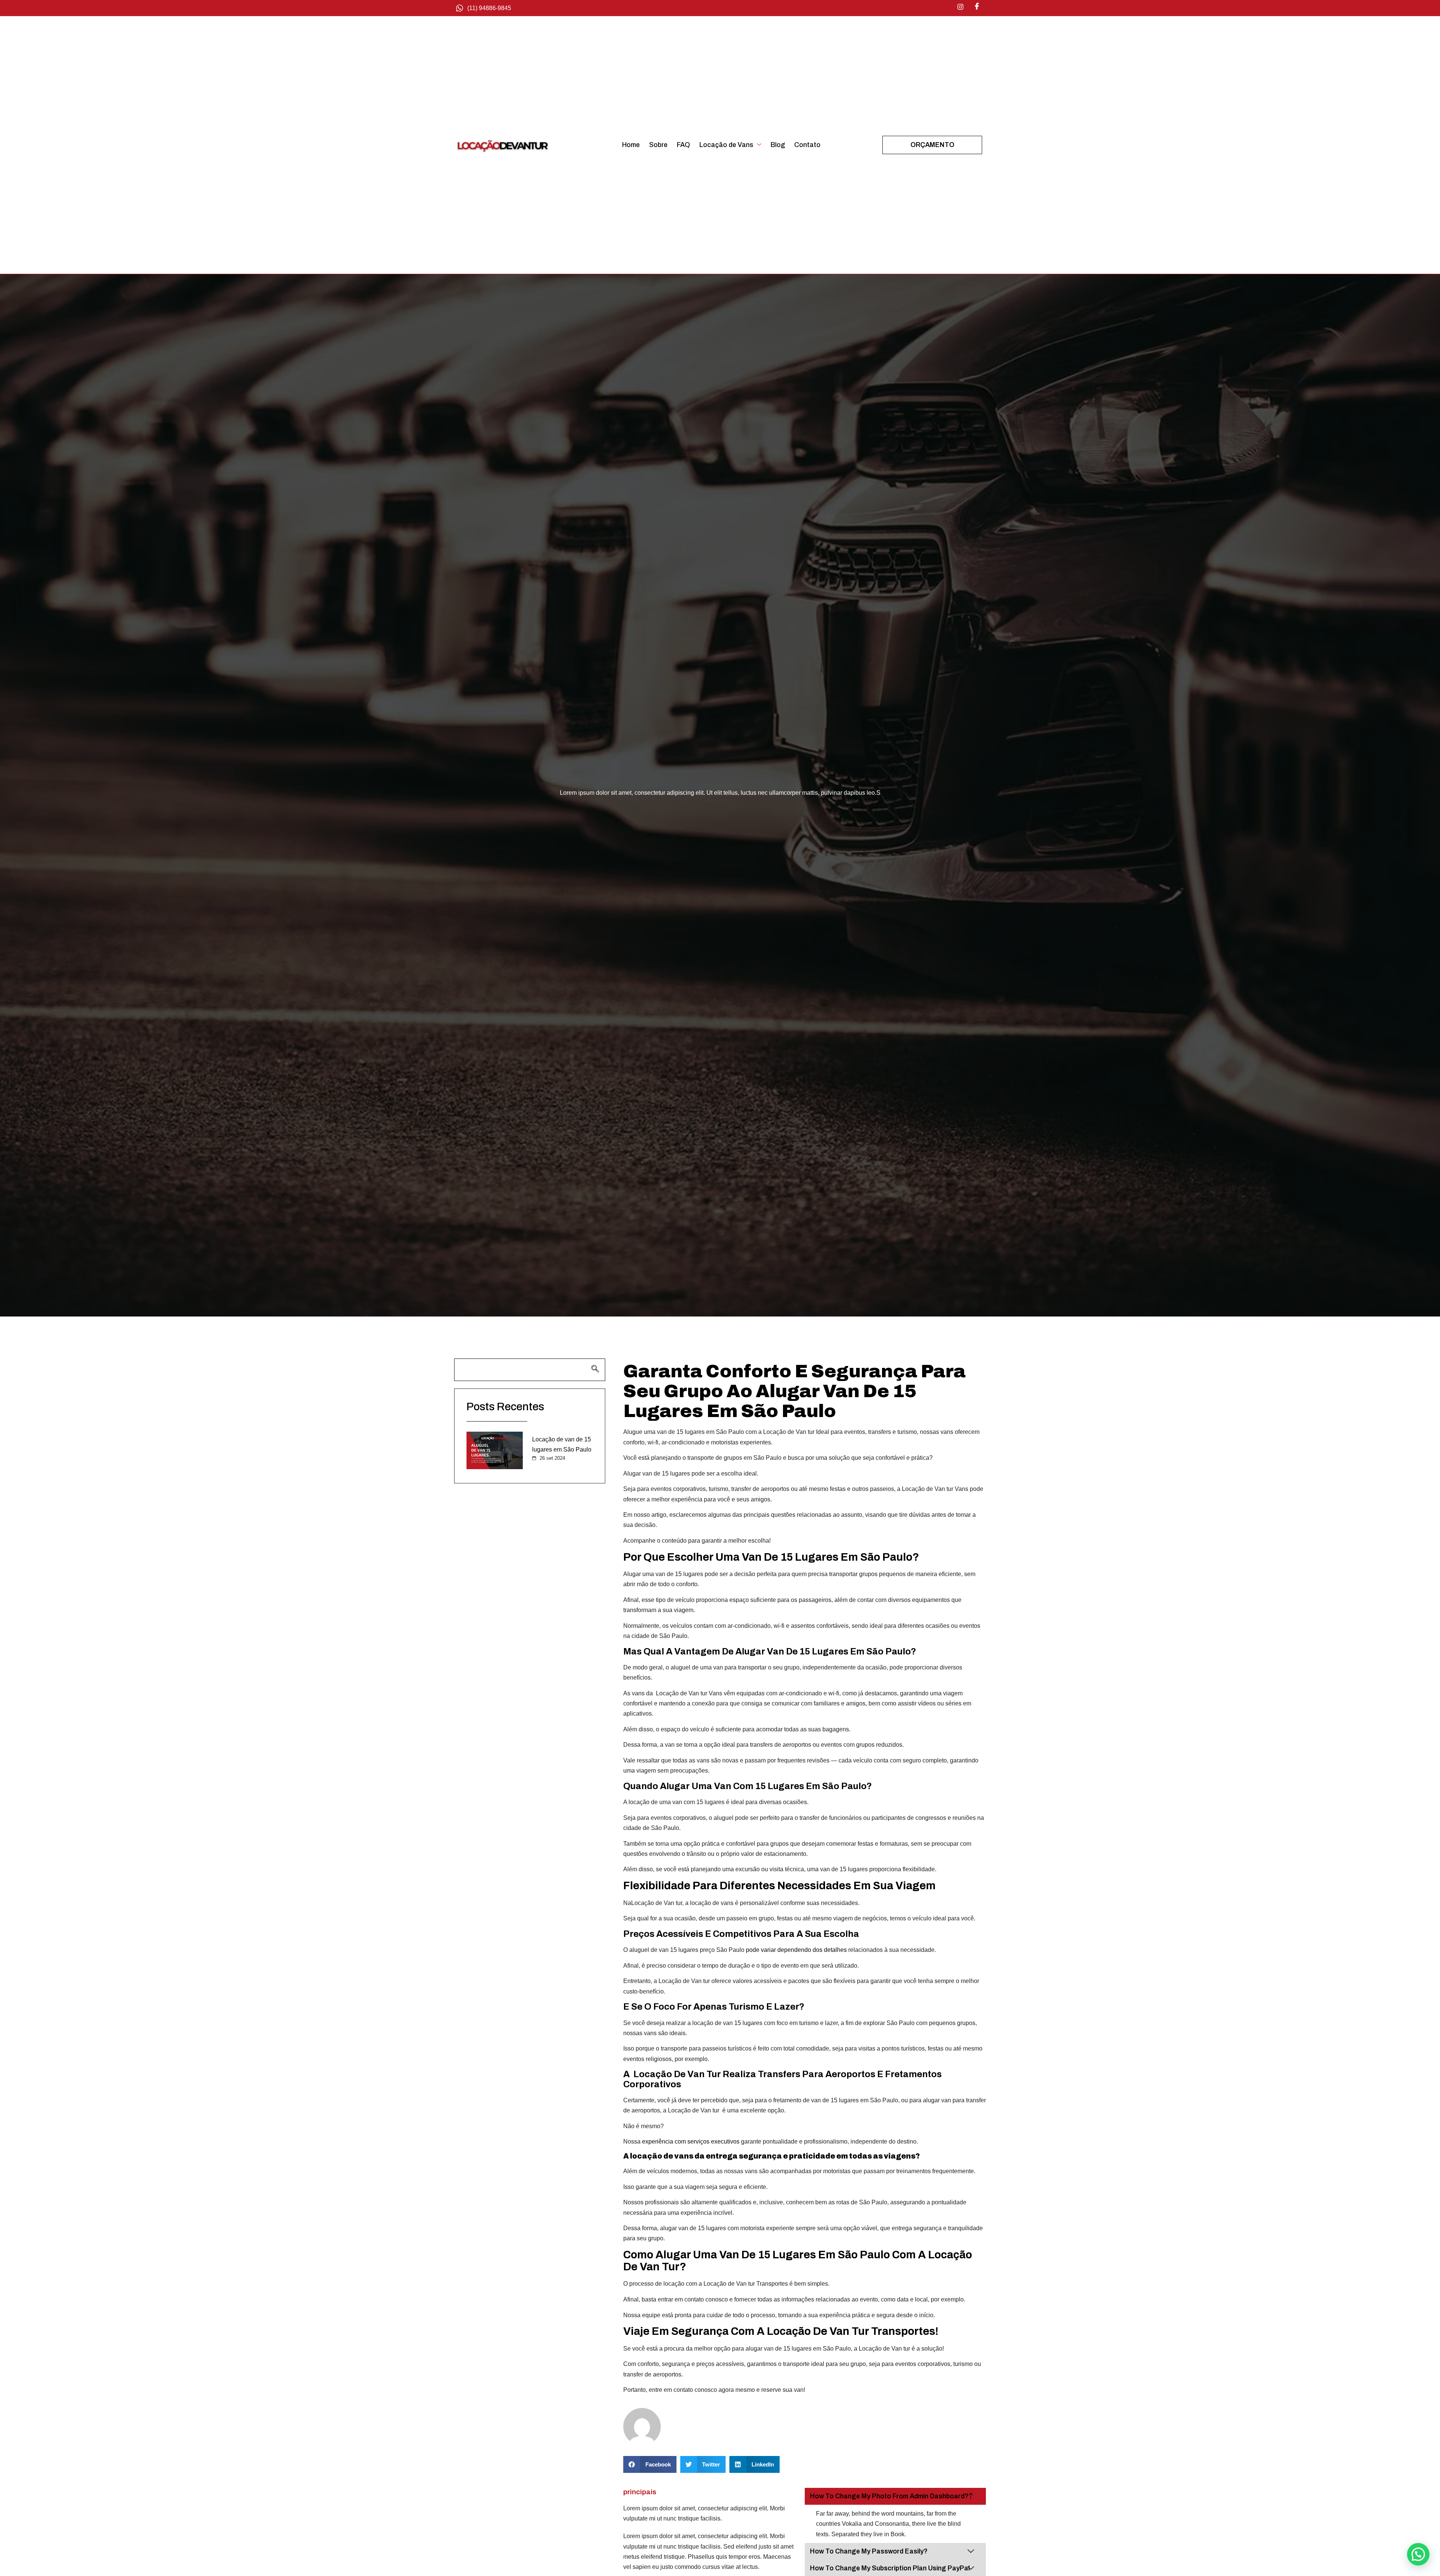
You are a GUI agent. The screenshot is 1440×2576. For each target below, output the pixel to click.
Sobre (658, 145)
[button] (650, 2464)
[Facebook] (977, 7)
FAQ (683, 145)
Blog (778, 145)
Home (631, 145)
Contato (807, 145)
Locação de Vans (726, 145)
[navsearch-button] (530, 1370)
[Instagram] (960, 7)
